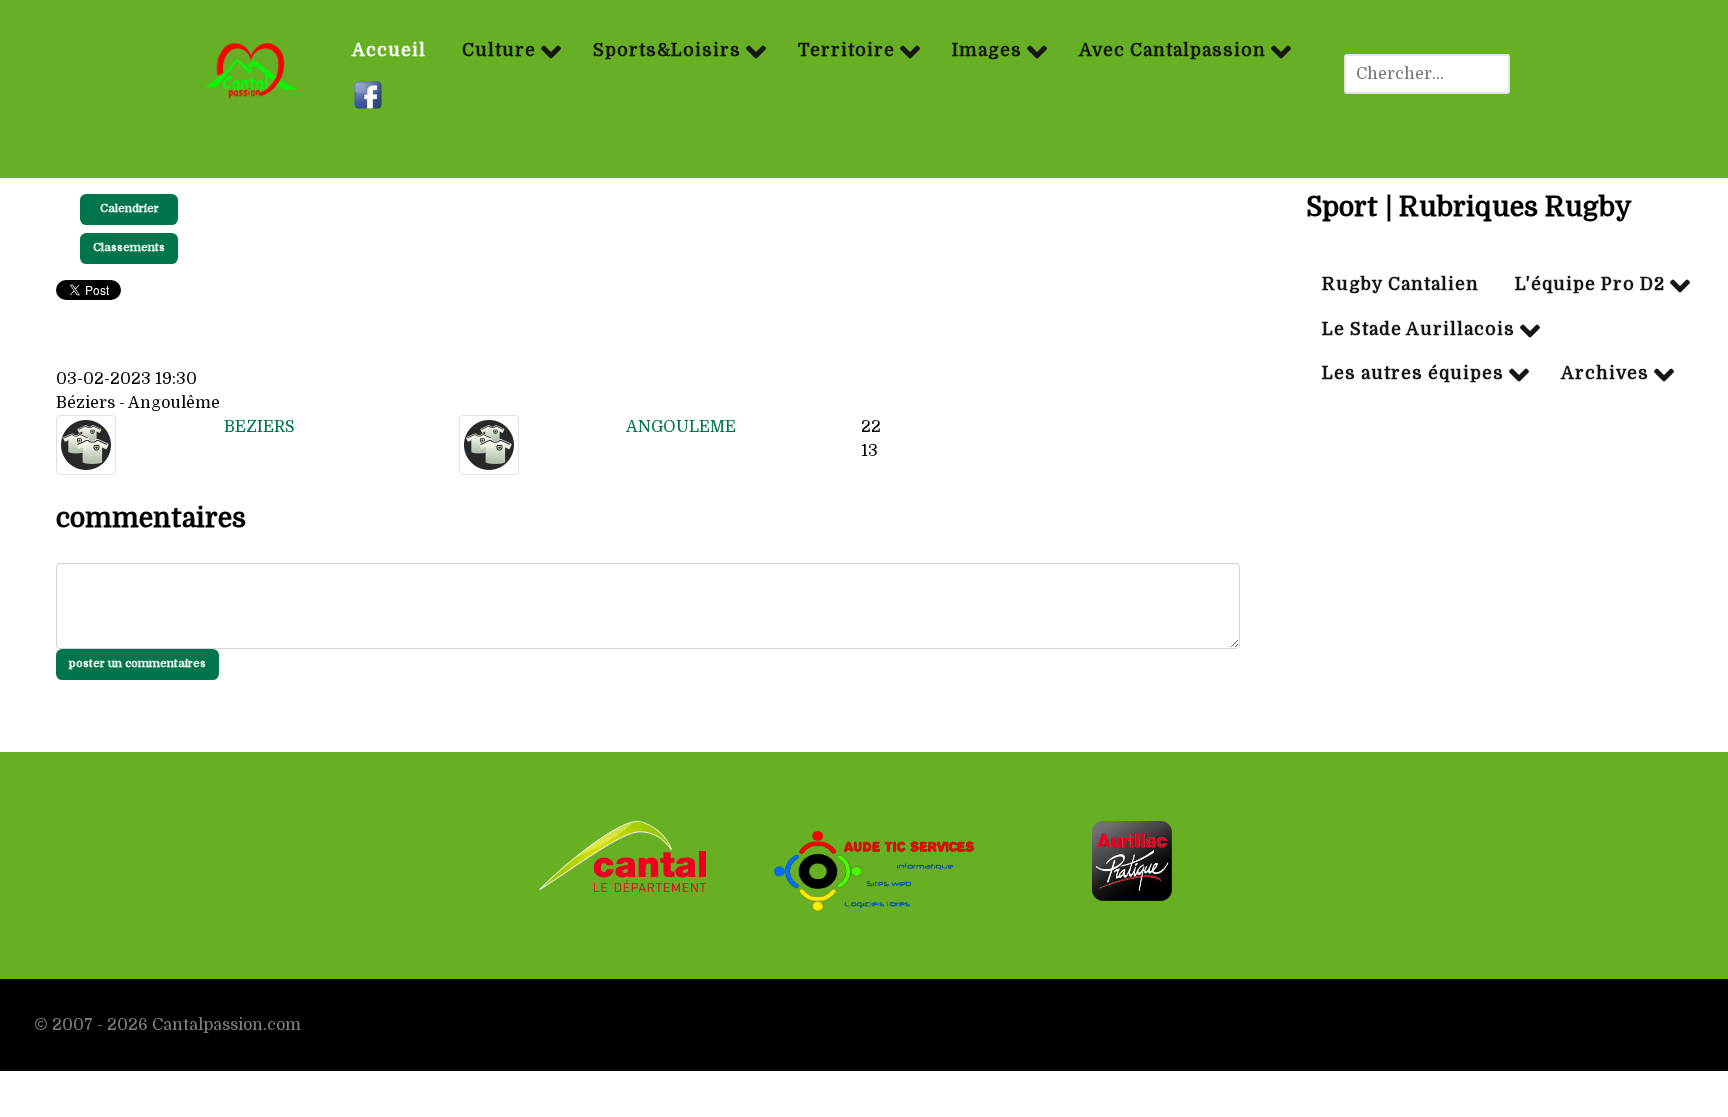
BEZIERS (259, 427)
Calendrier (129, 208)
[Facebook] (370, 96)
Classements (129, 247)
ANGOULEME (681, 427)
